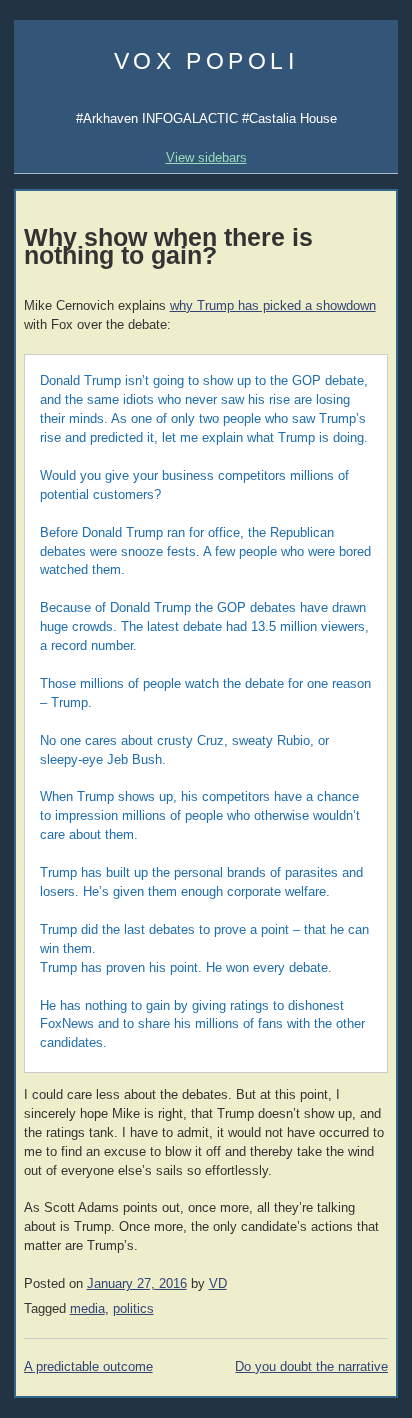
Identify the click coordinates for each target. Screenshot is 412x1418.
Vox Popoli (206, 61)
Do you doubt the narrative (311, 1367)
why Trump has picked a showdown (273, 306)
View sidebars (206, 157)
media (87, 1309)
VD (218, 1284)
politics (133, 1309)
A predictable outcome (88, 1367)
